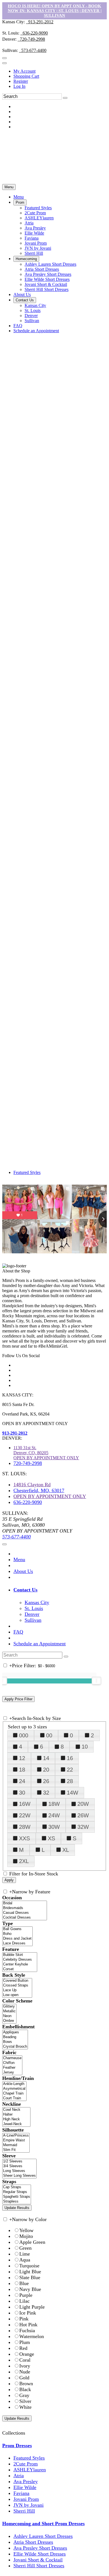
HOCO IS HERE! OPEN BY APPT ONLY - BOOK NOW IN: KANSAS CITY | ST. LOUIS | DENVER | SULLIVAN (55, 11)
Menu (9, 187)
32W (83, 1827)
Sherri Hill (24, 2511)
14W (73, 1793)
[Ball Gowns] (17, 1929)
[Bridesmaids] (25, 1908)
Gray (24, 2395)
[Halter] (16, 2115)
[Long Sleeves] (19, 2171)
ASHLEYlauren (30, 2470)
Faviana (21, 2493)
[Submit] (65, 98)
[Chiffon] (12, 2063)
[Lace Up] (17, 1990)
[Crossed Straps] (17, 1986)
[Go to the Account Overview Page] (4, 63)
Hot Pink (28, 2325)
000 (24, 1735)
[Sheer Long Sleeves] (19, 2176)
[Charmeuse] (12, 2058)
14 (46, 1758)
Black (25, 2389)
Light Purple (32, 2307)
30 (22, 1793)
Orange (27, 2354)
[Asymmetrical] (14, 2089)
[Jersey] (12, 2073)
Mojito (26, 2236)
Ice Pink (28, 2313)
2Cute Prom (26, 2464)
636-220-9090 (34, 33)
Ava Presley (26, 2481)
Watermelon (32, 2336)
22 (70, 1770)
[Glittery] (9, 2007)
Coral (25, 2360)
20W (83, 1804)
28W (25, 1827)
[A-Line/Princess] (16, 2136)
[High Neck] (16, 2119)
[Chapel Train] (14, 2094)
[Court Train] (14, 2098)
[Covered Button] (17, 1981)
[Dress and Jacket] (17, 1939)
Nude (25, 2372)
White (25, 2407)
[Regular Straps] (17, 2192)
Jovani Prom (26, 2499)
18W (54, 1804)
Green (25, 2248)
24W (54, 1815)
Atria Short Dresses (33, 2542)
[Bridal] (25, 1903)
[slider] (96, 1681)
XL (66, 1850)
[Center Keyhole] (20, 1964)
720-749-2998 (31, 39)
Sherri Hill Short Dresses (39, 2566)
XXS (24, 1838)
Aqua (25, 2260)
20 (46, 1770)
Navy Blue (30, 2289)
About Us (23, 1571)
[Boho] (17, 1934)
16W (25, 1804)
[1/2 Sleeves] (19, 2161)
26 (46, 1781)
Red (23, 2348)
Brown (26, 2384)
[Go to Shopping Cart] (4, 58)
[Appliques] (15, 2032)
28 (70, 1781)
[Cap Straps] (17, 2187)
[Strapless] (17, 2202)
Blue (24, 2283)
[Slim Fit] (16, 2150)
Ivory (25, 2366)
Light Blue (30, 2272)
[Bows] (15, 2042)
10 (85, 1747)
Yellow (26, 2230)
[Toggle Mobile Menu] (4, 1544)
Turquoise (29, 2266)
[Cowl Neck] (16, 2110)
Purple (26, 2295)
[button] (19, 197)
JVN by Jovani (29, 2505)
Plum (25, 2342)
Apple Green (32, 2242)
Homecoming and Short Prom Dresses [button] (43, 2524)
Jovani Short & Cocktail (38, 2560)
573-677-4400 (33, 50)
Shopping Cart (26, 76)
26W (83, 1815)
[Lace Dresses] (17, 1943)
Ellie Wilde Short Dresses (40, 2554)
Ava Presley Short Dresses (40, 2548)
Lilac (24, 2301)
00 (49, 1735)
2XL (24, 1861)
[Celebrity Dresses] (20, 1960)
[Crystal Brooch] (15, 2047)
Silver (25, 2401)
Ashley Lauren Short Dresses (43, 2536)
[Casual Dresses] (25, 1913)
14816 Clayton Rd (32, 1485)
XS (51, 1838)
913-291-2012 (40, 22)
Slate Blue (30, 2277)
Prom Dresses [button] (17, 2446)
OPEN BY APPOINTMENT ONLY (50, 1496)
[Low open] (17, 1995)
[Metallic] (9, 2011)
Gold (24, 2378)
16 (70, 1758)
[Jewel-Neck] (16, 2124)
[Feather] (12, 2068)
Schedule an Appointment (40, 1644)
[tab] (60, 1590)
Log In (19, 86)
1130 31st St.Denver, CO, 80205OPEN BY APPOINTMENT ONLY (46, 1453)
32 (46, 1793)
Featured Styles (27, 1172)
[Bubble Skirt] (20, 1955)
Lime (25, 2254)
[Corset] (20, 1969)
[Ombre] (9, 2021)
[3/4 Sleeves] (19, 2166)
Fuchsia (27, 2330)
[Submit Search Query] (66, 1657)
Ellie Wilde (25, 2487)
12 (22, 1758)
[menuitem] (60, 71)
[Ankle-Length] (14, 2084)
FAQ (18, 1632)
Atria (19, 2476)
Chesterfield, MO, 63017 (39, 1490)
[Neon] (9, 2016)
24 (22, 1781)
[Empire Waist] (16, 2140)
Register (21, 81)
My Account (24, 71)
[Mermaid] (16, 2145)
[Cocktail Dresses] (25, 1918)
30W (54, 1827)
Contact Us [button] (25, 1590)
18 (22, 1770)
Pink (24, 2319)
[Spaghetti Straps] (17, 2197)
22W (25, 1815)
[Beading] (15, 2037)
